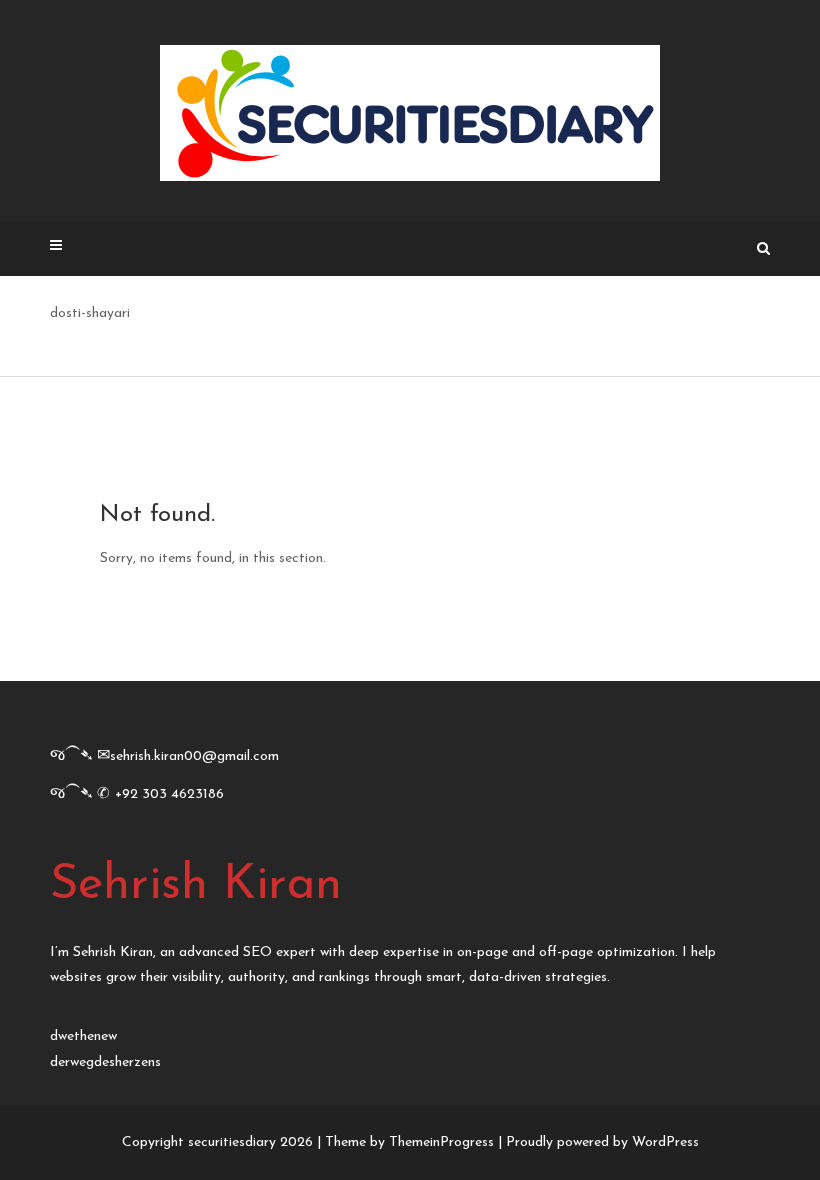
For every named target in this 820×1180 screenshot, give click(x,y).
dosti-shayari (90, 313)
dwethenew (83, 1036)
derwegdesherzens (105, 1062)
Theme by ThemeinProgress (409, 1142)
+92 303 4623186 (169, 794)
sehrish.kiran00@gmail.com (194, 756)
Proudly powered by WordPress (602, 1142)
